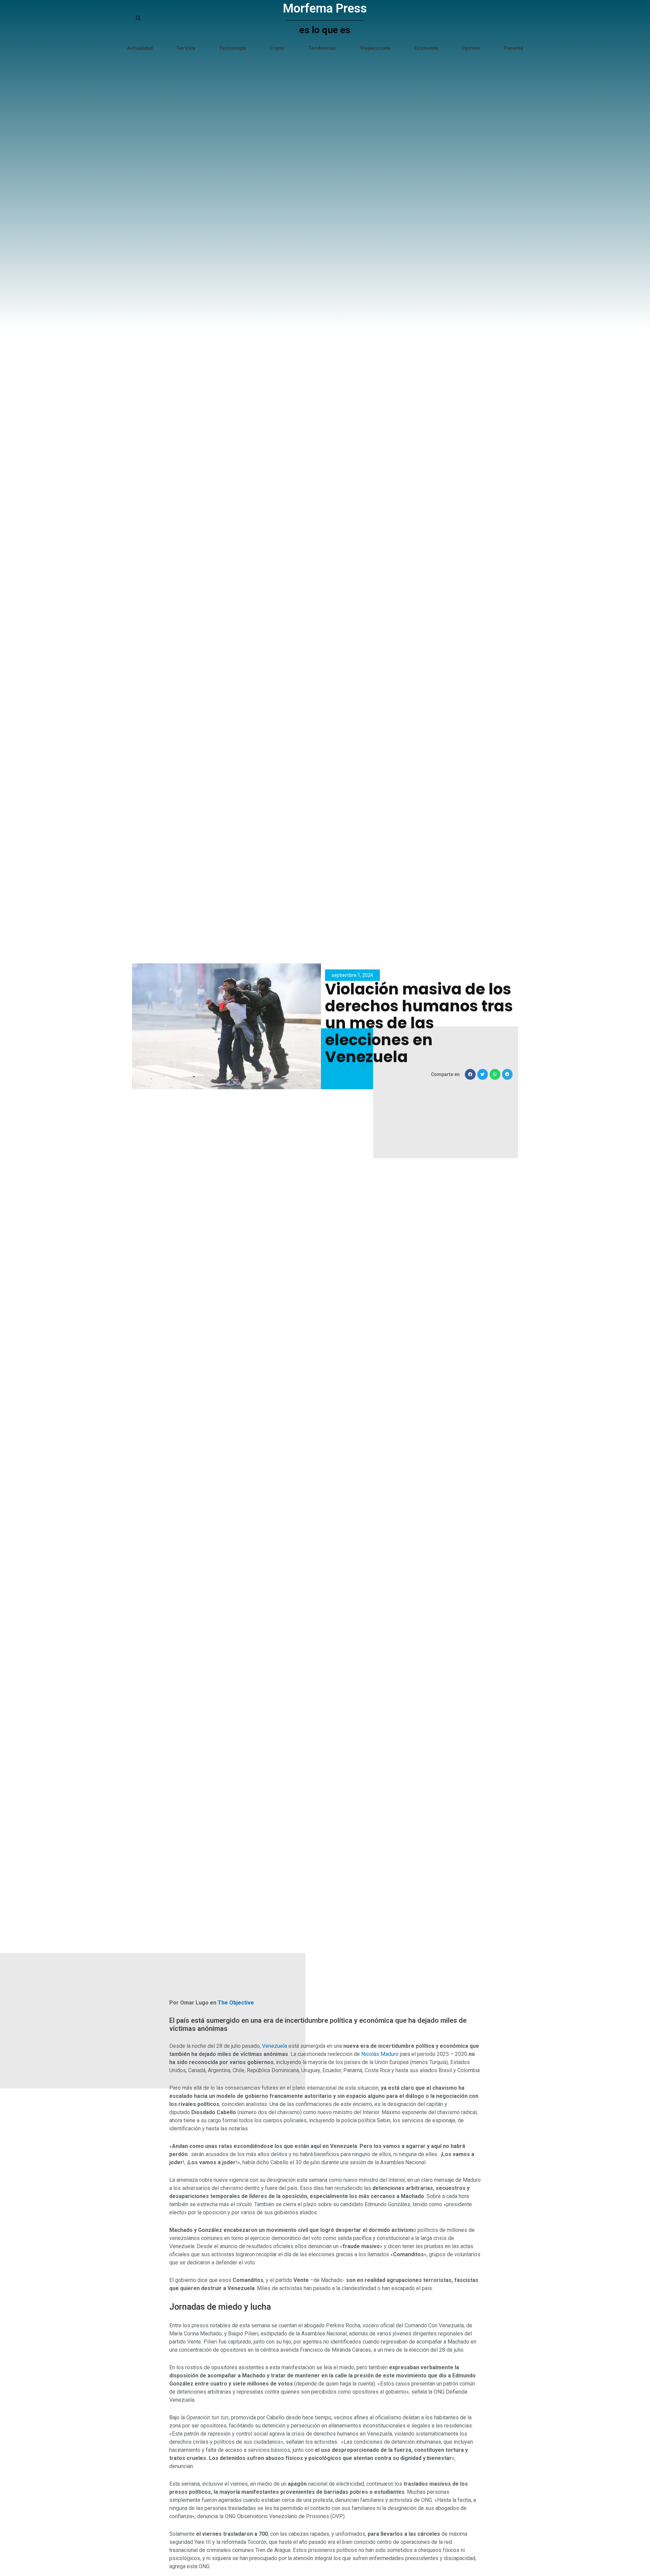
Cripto (277, 48)
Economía (426, 48)
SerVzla (186, 48)
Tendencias (322, 48)
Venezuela (275, 2046)
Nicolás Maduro (380, 2054)
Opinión (471, 48)
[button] (470, 1074)
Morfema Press (325, 8)
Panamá (514, 48)
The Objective (236, 2003)
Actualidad (140, 48)
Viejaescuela (375, 48)
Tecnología (232, 48)
